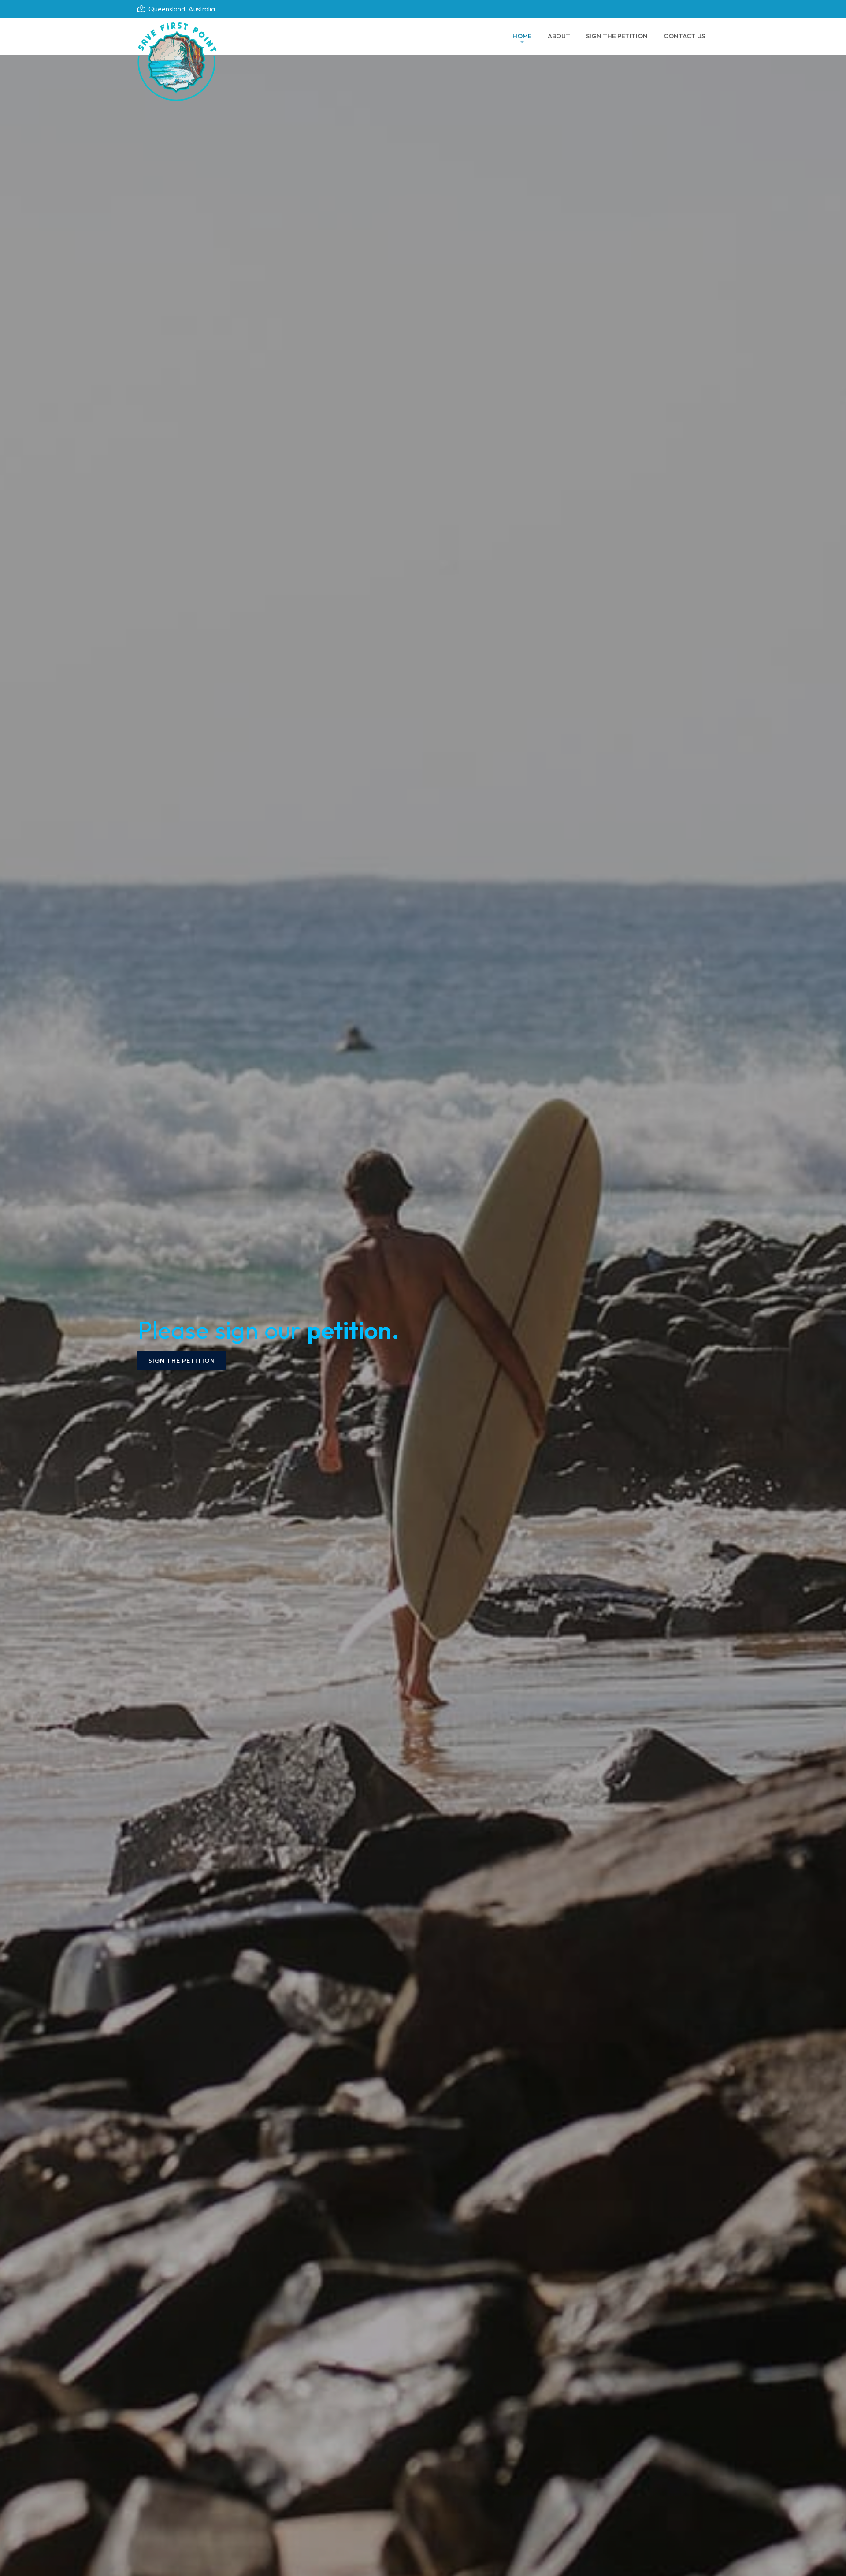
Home (522, 36)
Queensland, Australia (181, 9)
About (559, 36)
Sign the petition (617, 36)
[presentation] (18, 1173)
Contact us (684, 36)
